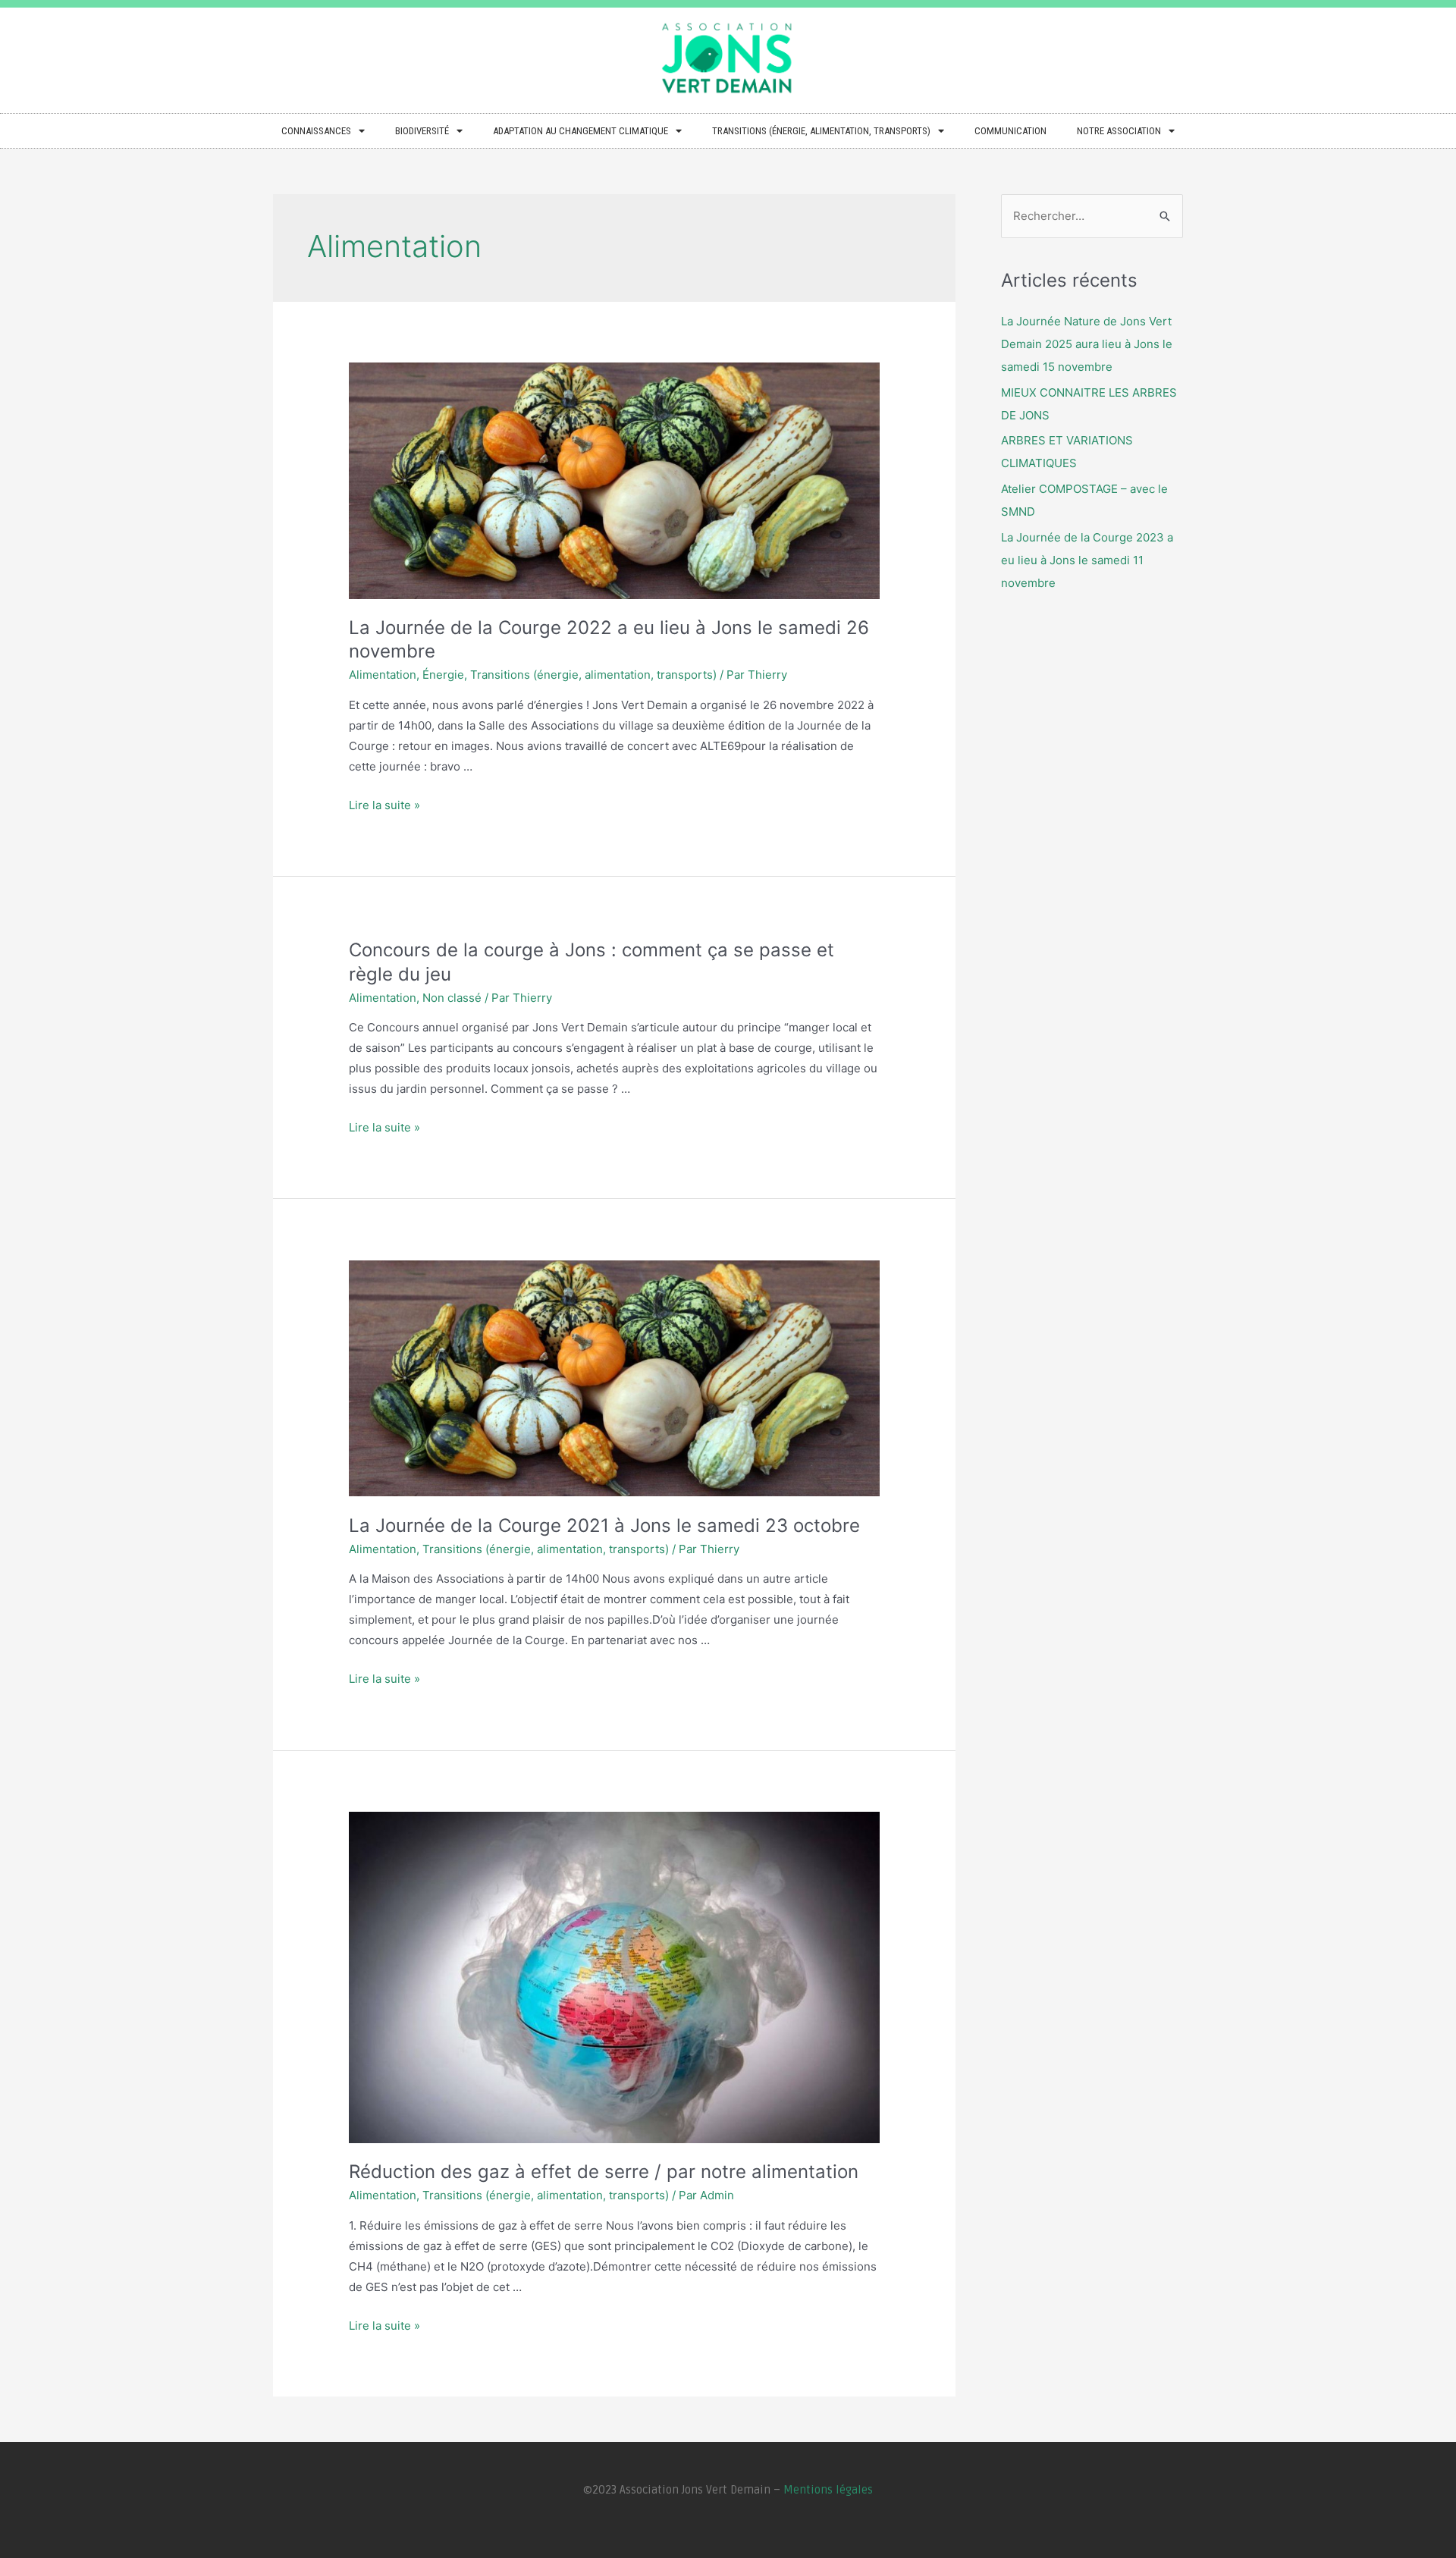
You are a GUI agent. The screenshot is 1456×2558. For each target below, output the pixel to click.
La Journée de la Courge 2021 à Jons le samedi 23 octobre (604, 1525)
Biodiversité (422, 131)
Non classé (452, 998)
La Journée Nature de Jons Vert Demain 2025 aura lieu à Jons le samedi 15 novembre (1087, 344)
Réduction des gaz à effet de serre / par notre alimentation (604, 2172)
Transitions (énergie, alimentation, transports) (821, 131)
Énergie (443, 675)
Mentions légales (828, 2490)
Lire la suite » (384, 805)
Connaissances (316, 131)
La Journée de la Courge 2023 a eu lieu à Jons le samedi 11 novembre (1087, 560)
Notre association (1119, 131)
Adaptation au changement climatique (581, 131)
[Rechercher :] (1092, 216)
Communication (1010, 131)
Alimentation (383, 675)
